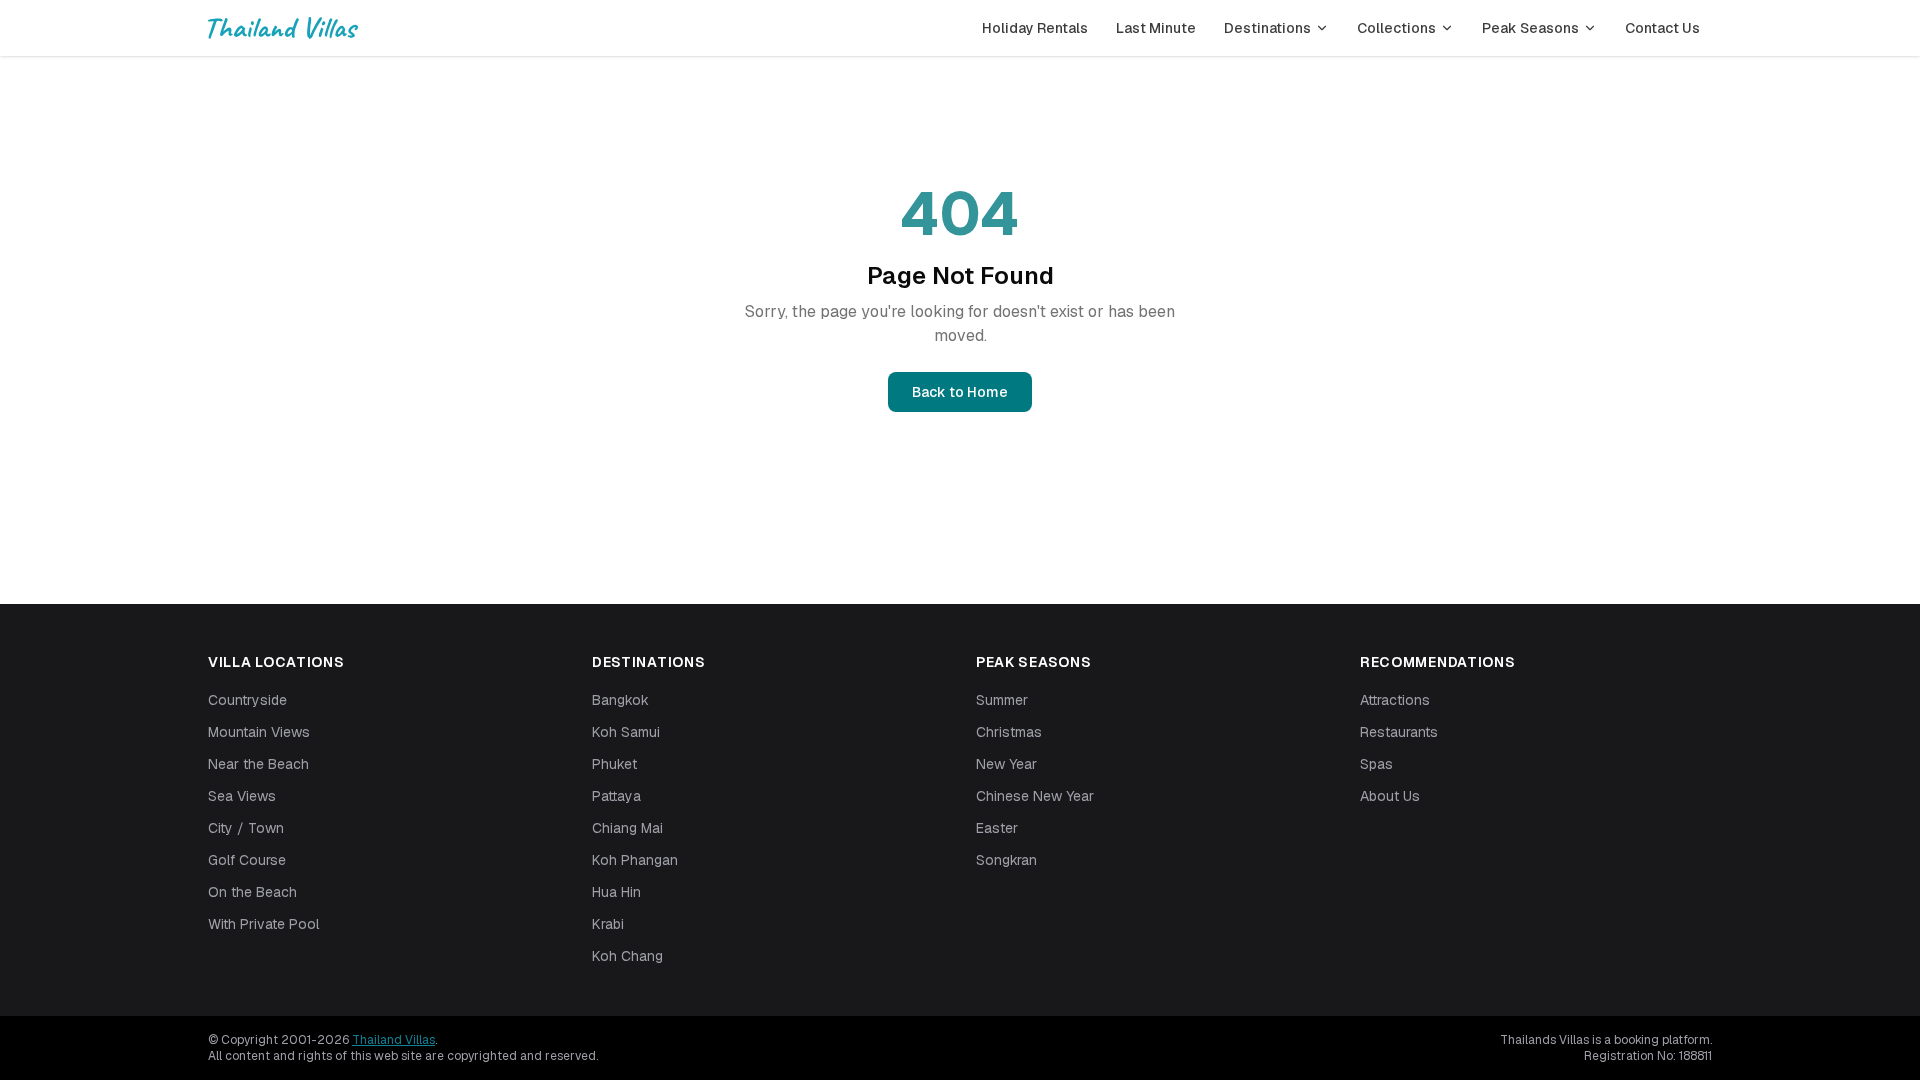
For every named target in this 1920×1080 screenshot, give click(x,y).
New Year (1006, 764)
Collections (1396, 28)
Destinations (1267, 28)
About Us (1390, 796)
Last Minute (1156, 28)
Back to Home (960, 392)
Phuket (614, 764)
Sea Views (242, 796)
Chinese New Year (1035, 796)
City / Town (246, 828)
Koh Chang (627, 956)
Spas (1376, 764)
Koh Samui (626, 732)
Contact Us (1662, 28)
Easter (997, 828)
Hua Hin (616, 892)
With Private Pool (263, 924)
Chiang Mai (627, 828)
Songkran (1006, 860)
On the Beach (252, 892)
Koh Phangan (635, 860)
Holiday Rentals (1035, 28)
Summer (1002, 700)
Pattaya (616, 796)
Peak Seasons (1530, 28)
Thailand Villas (393, 1040)
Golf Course (247, 860)
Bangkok (620, 700)
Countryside (247, 700)
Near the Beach (258, 764)
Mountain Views (259, 732)
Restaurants (1399, 732)
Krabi (608, 924)
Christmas (1009, 732)
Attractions (1395, 700)
